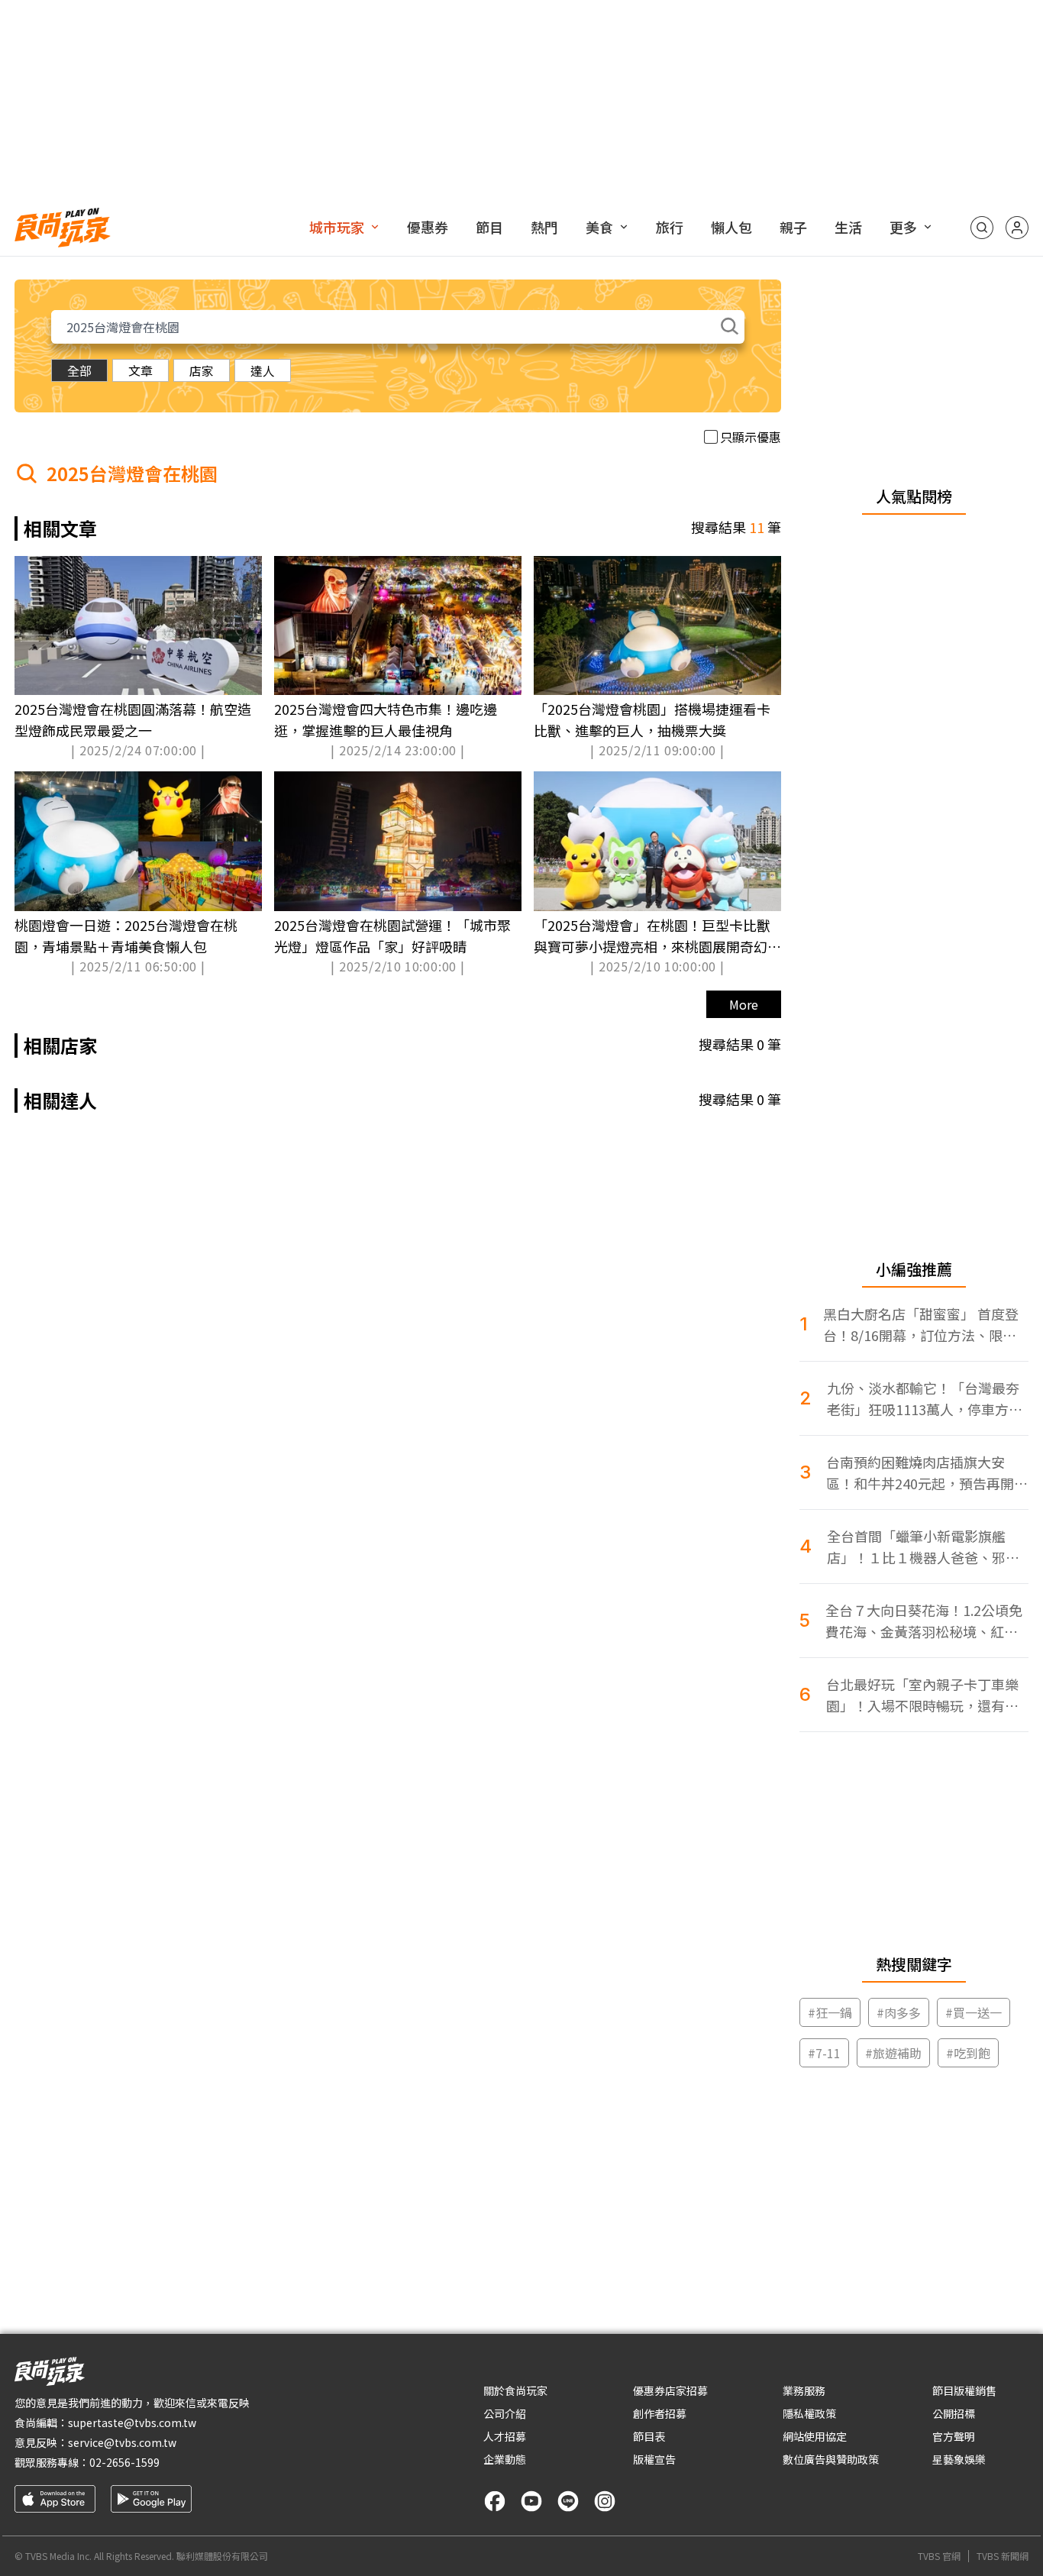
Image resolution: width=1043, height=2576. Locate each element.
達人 (263, 370)
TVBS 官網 (939, 2556)
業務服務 (804, 2390)
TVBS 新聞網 (1003, 2556)
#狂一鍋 (830, 2012)
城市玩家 (337, 227)
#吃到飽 (968, 2053)
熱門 (544, 227)
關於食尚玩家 (515, 2390)
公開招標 (954, 2413)
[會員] (1017, 228)
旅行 (670, 227)
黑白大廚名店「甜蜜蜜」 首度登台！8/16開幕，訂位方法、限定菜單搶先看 (921, 1325)
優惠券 (428, 227)
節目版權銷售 (964, 2390)
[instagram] (605, 2501)
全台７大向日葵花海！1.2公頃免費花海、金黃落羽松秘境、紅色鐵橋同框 (924, 1621)
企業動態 (505, 2459)
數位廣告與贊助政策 (831, 2459)
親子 (793, 227)
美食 (599, 227)
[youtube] (531, 2501)
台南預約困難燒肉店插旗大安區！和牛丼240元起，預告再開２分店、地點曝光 (927, 1473)
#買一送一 (974, 2012)
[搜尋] (982, 228)
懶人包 (731, 227)
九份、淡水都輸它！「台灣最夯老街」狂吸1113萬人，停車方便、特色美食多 (923, 1399)
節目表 (649, 2436)
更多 (903, 227)
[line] (568, 2501)
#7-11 (824, 2053)
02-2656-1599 (124, 2462)
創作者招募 (660, 2413)
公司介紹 (505, 2413)
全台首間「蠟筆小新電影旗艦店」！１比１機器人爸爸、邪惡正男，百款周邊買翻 (923, 1547)
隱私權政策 (809, 2413)
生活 (848, 227)
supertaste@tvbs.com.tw (132, 2422)
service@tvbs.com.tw (122, 2442)
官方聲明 (954, 2436)
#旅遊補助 (893, 2053)
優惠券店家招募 (670, 2390)
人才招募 (505, 2436)
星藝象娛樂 (959, 2459)
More (744, 1004)
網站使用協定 (815, 2436)
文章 (140, 370)
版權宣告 (654, 2459)
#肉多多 (899, 2012)
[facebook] (495, 2501)
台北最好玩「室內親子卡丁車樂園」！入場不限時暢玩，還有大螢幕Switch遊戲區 (922, 1695)
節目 (489, 227)
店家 (202, 370)
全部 (79, 370)
